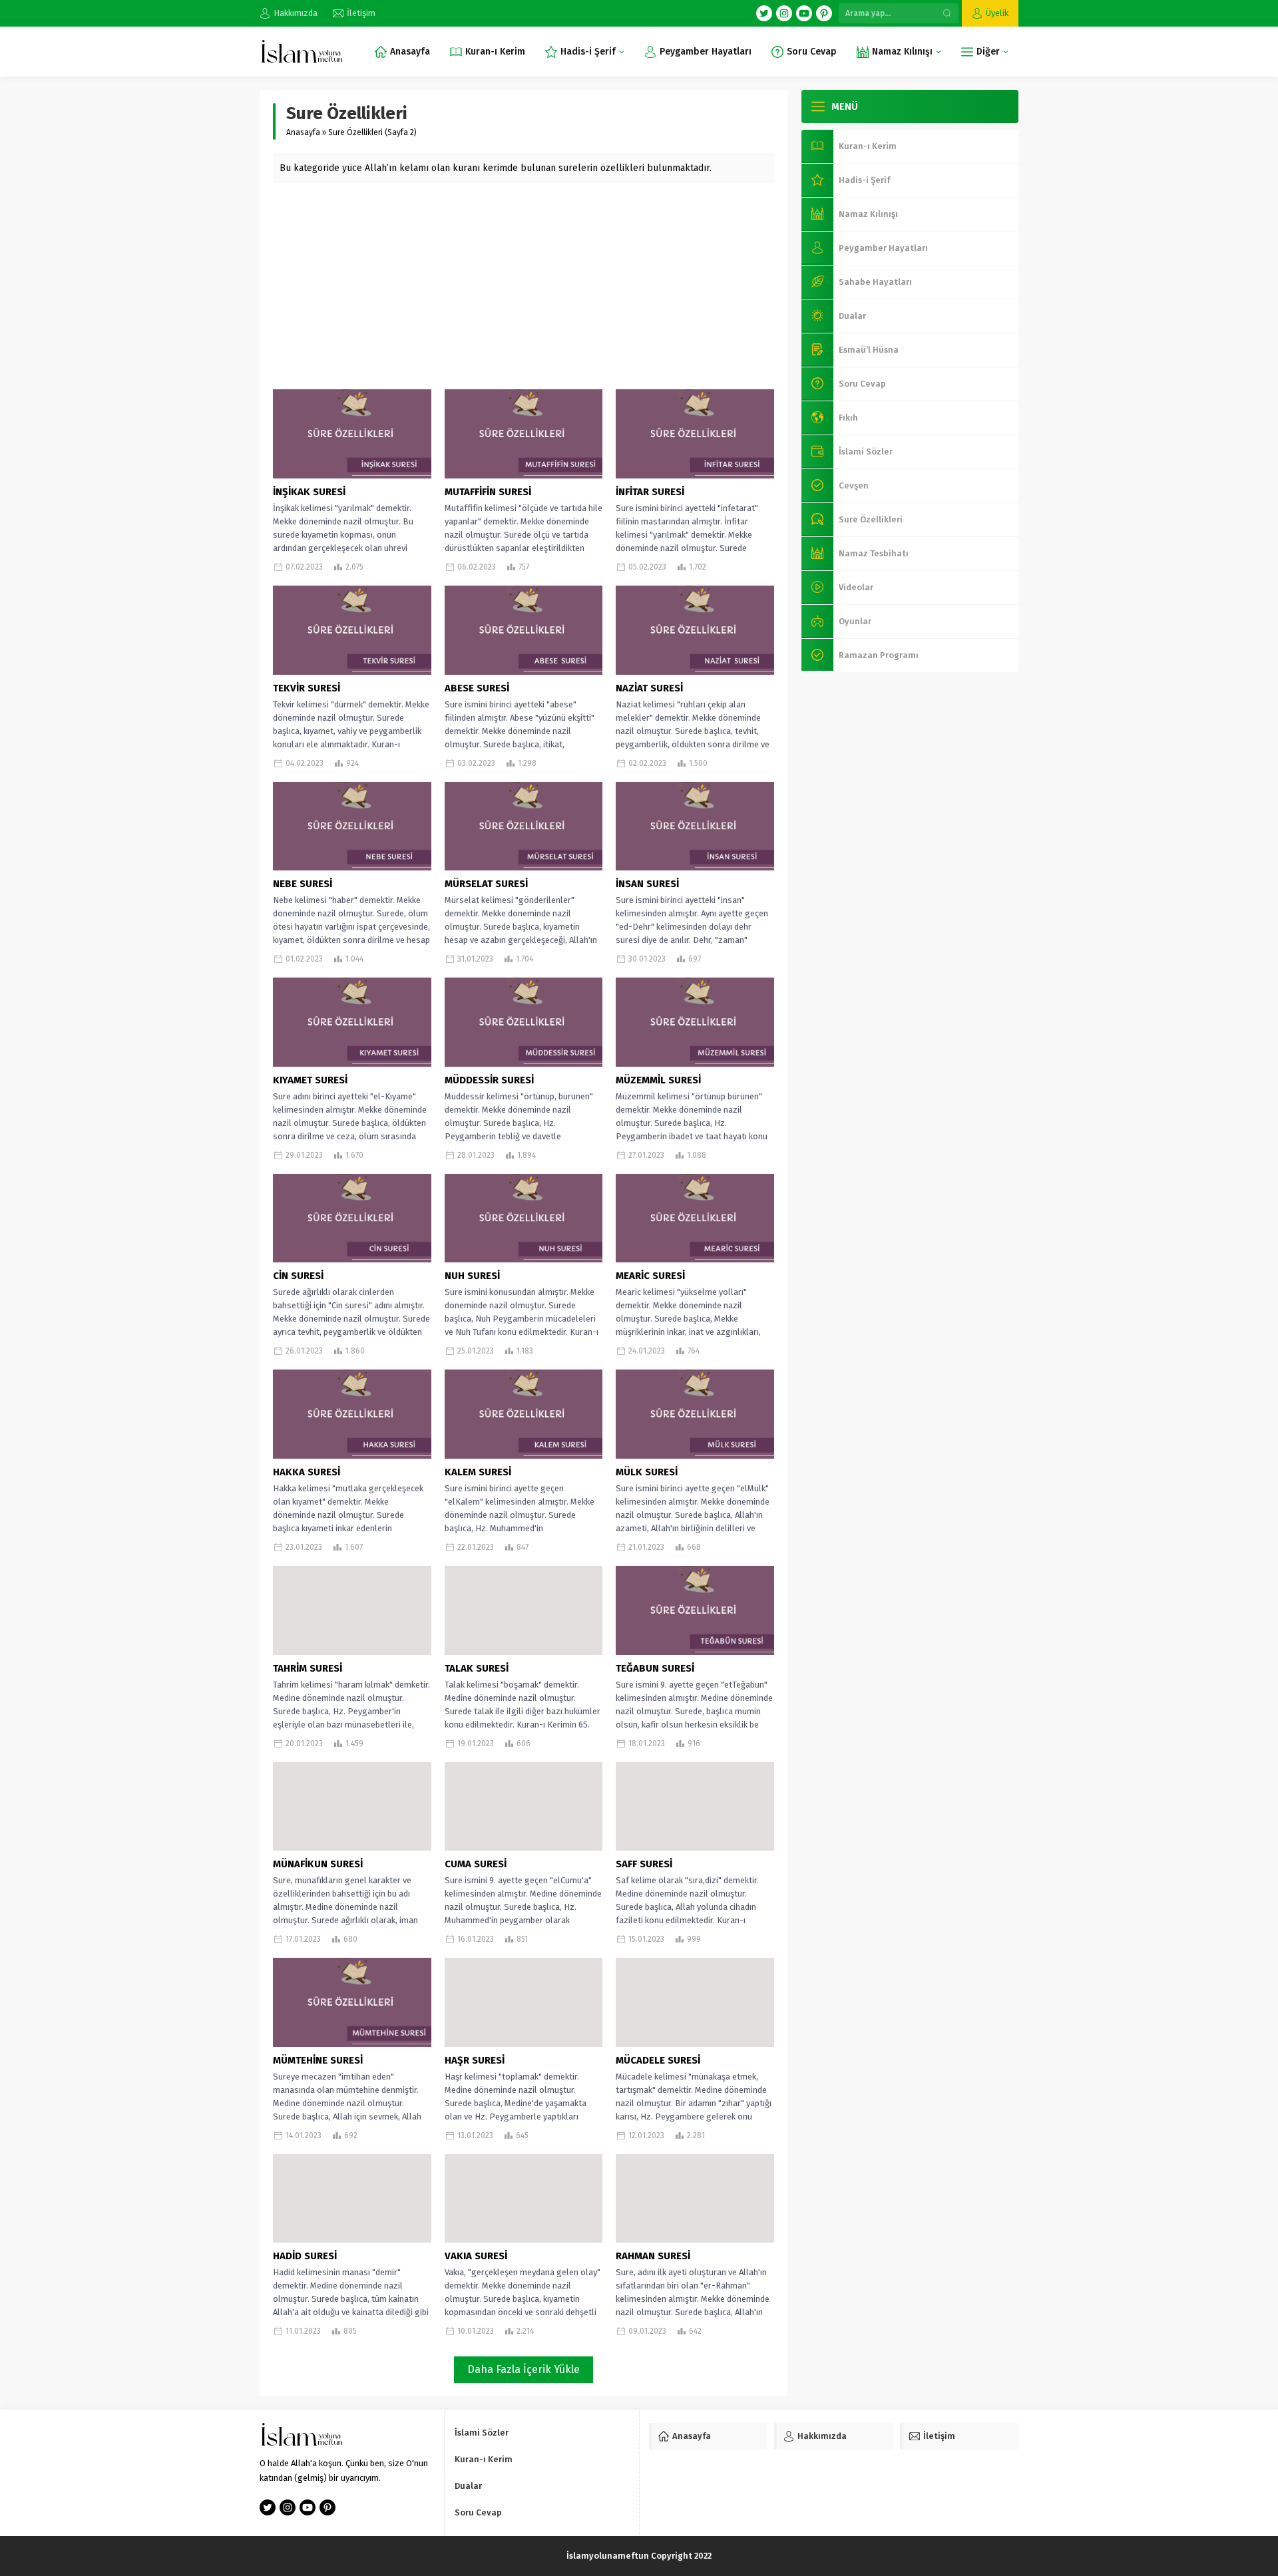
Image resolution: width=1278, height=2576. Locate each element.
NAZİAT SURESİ (649, 688)
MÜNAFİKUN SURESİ (318, 1864)
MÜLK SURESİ (647, 1472)
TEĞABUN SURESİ (655, 1668)
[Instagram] (784, 13)
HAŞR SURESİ (475, 2060)
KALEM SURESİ (478, 1472)
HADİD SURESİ (305, 2256)
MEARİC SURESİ (650, 1276)
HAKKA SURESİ (307, 1472)
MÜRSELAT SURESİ (486, 884)
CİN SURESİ (298, 1276)
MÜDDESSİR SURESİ (489, 1080)
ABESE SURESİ (477, 688)
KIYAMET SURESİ (310, 1080)
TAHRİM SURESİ (308, 1668)
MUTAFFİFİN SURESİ (488, 492)
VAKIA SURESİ (476, 2256)
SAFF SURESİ (644, 1864)
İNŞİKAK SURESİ (309, 492)
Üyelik (997, 13)
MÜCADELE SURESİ (658, 2060)
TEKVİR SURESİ (307, 688)
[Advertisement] (524, 283)
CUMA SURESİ (476, 1864)
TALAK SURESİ (477, 1668)
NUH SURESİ (472, 1276)
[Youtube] (804, 13)
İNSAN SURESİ (647, 884)
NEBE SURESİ (303, 884)
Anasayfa (303, 132)
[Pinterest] (824, 13)
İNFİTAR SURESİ (650, 492)
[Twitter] (764, 13)
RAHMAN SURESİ (653, 2256)
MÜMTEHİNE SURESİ (318, 2060)
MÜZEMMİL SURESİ (658, 1080)
